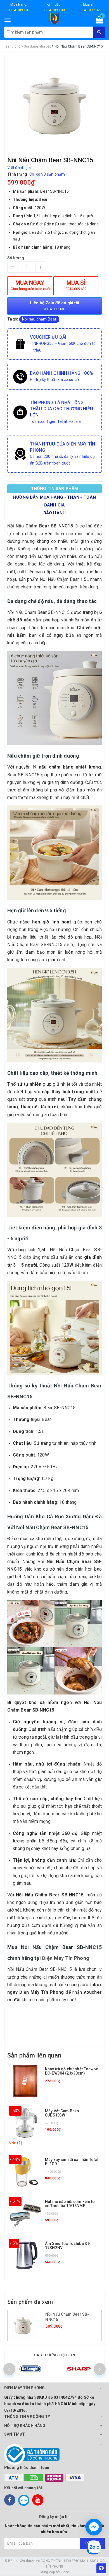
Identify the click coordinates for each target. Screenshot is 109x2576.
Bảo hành (54, 513)
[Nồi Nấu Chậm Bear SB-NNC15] (27, 2326)
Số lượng (16, 258)
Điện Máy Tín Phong (66, 1958)
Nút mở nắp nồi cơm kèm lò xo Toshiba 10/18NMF (70, 2204)
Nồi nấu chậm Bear (39, 319)
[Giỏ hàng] (98, 21)
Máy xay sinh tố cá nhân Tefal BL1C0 (72, 2162)
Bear (12, 775)
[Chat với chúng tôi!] (94, 2527)
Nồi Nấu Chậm (22, 526)
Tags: (13, 319)
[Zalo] (24, 2500)
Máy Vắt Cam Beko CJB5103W (62, 2113)
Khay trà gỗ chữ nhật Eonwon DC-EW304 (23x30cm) (72, 2071)
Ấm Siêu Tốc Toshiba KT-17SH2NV (68, 2246)
